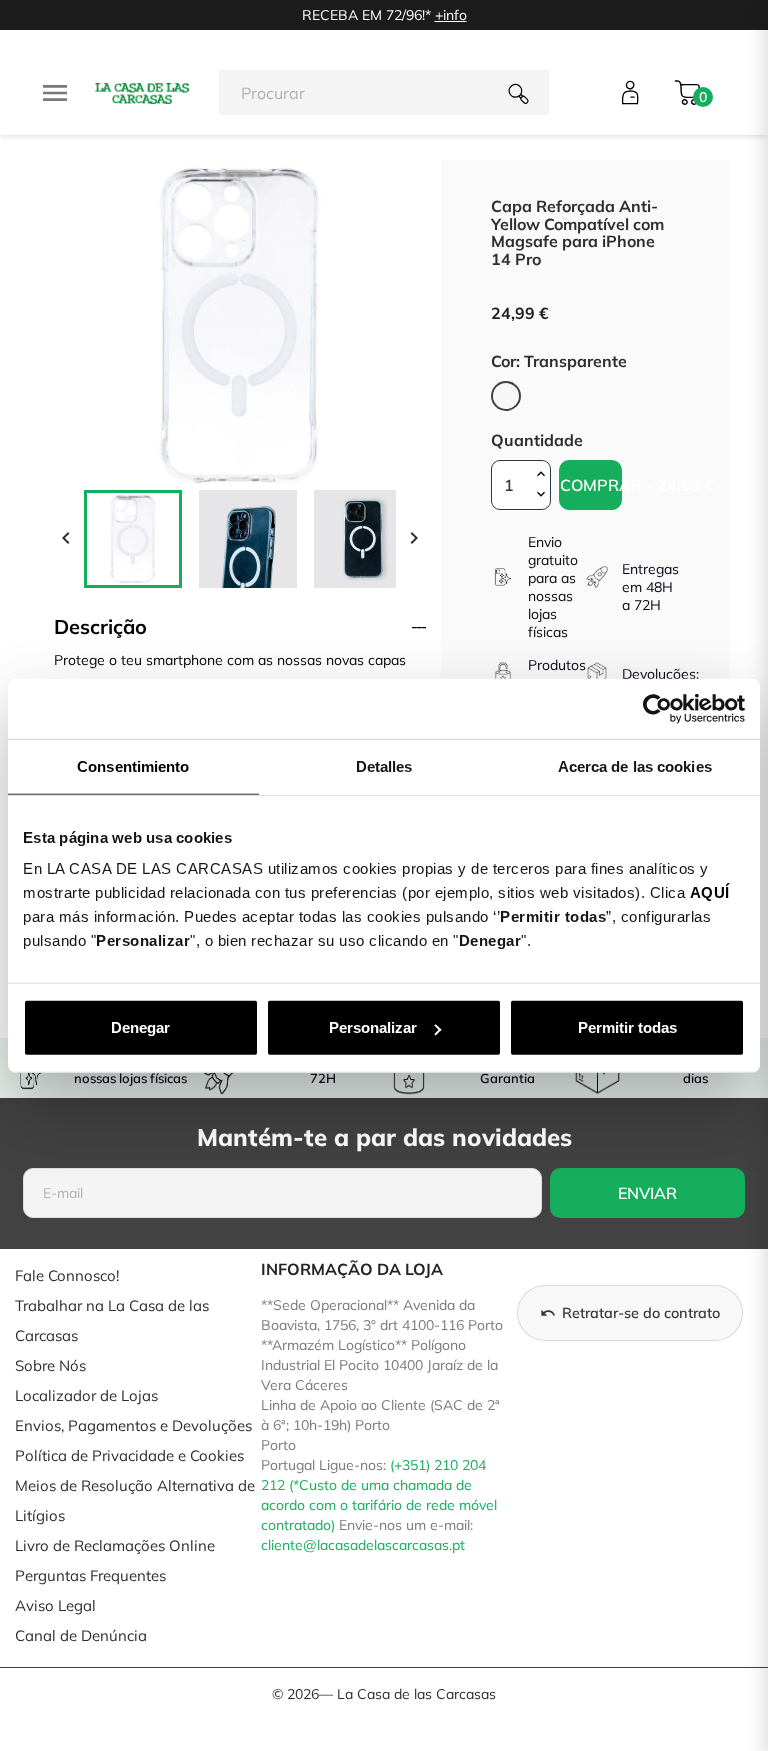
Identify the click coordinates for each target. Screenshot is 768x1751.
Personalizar (373, 1027)
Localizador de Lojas (86, 1395)
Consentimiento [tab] (133, 765)
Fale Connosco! (67, 1275)
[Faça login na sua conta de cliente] (630, 92)
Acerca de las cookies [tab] (635, 765)
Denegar (140, 1027)
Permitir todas (627, 1027)
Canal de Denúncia (81, 1635)
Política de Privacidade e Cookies (129, 1455)
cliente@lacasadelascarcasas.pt (363, 1545)
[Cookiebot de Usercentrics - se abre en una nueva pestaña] (657, 708)
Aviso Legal (55, 1605)
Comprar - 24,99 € (591, 485)
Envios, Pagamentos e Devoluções (133, 1425)
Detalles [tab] (384, 765)
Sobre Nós (50, 1365)
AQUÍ (710, 892)
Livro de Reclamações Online (115, 1545)
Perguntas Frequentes (90, 1575)
